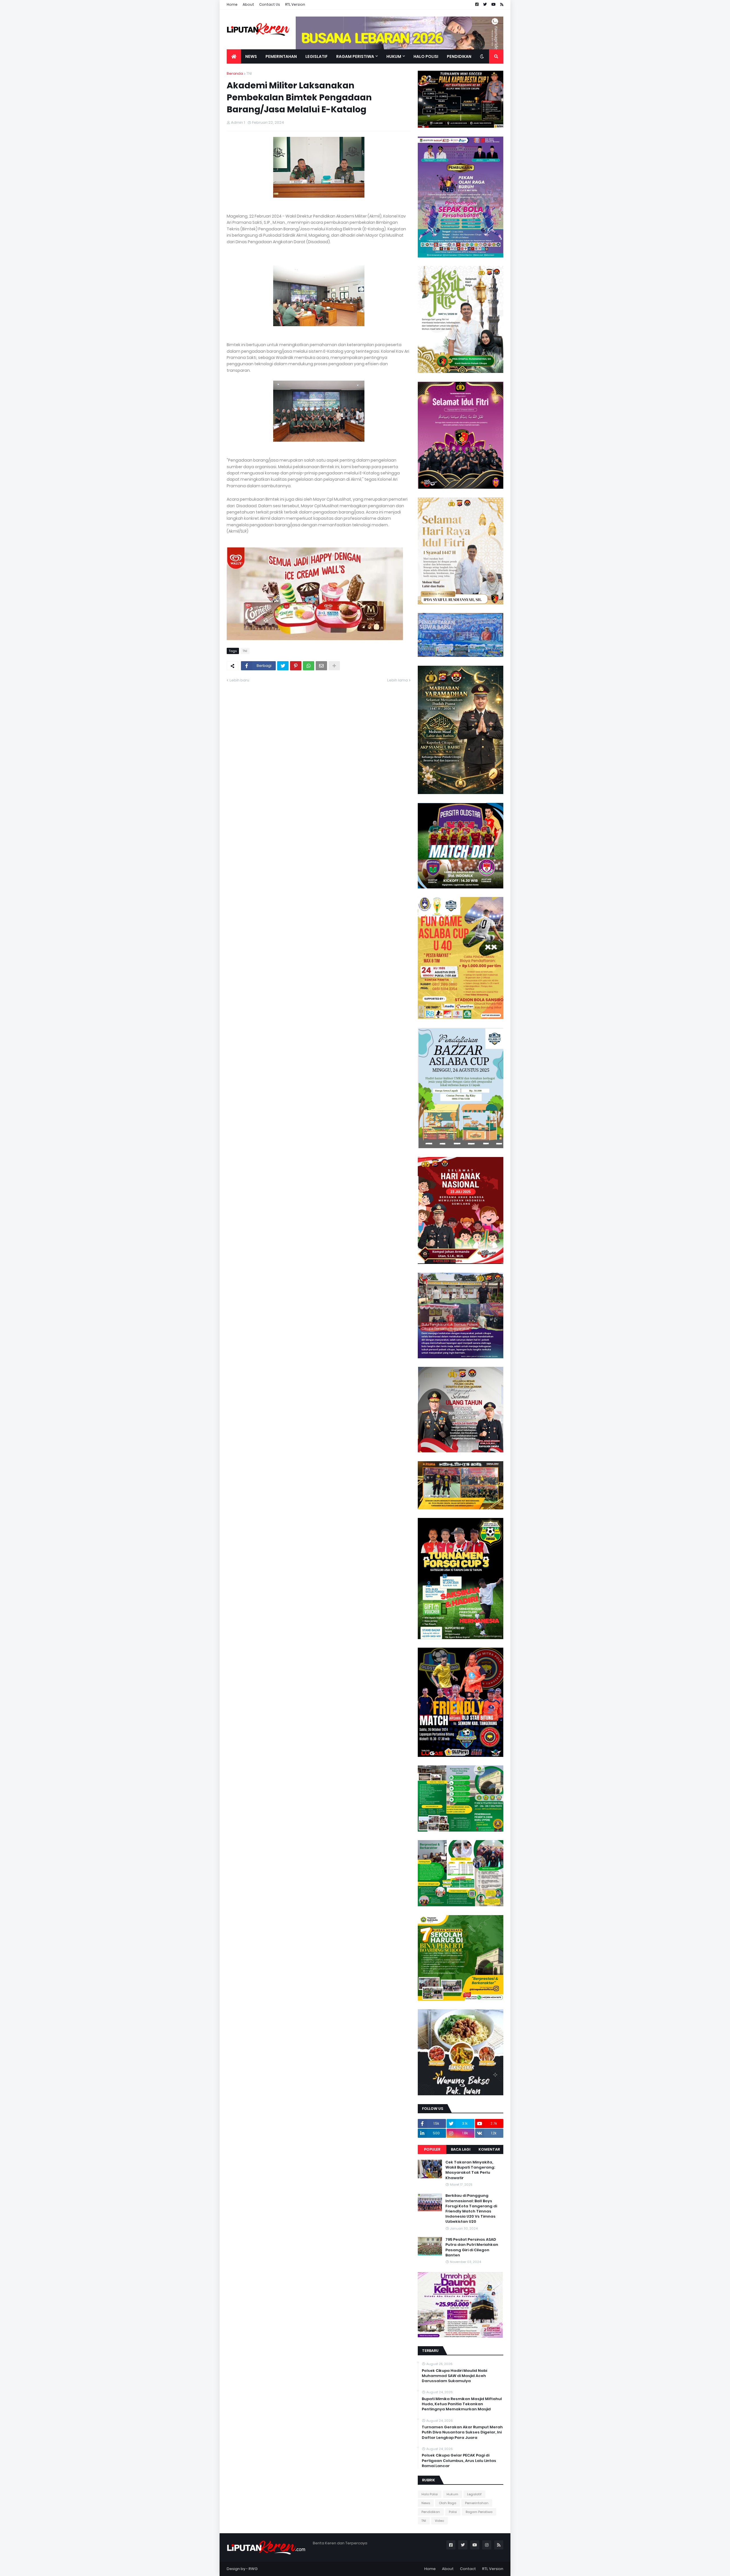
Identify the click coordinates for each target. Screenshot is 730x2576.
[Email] (321, 666)
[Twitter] (283, 666)
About (248, 4)
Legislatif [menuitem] (317, 56)
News (426, 2503)
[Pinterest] (296, 666)
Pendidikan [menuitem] (459, 56)
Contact (468, 2569)
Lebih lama (398, 680)
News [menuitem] (251, 56)
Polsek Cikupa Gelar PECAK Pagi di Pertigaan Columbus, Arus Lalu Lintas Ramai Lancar (459, 2461)
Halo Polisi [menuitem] (426, 56)
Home (232, 4)
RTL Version (295, 4)
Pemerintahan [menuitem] (281, 56)
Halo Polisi (430, 2494)
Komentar (489, 2149)
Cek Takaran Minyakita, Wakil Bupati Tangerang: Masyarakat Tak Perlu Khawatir (470, 2170)
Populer (432, 2149)
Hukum (452, 2494)
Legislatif (474, 2494)
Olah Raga (448, 2503)
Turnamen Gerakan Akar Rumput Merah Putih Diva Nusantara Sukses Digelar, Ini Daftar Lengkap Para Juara (462, 2432)
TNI (249, 73)
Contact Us (270, 4)
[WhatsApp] (309, 666)
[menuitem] (234, 56)
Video (439, 2521)
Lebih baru (239, 680)
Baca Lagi (461, 2149)
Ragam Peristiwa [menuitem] (355, 56)
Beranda (235, 73)
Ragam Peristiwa (479, 2512)
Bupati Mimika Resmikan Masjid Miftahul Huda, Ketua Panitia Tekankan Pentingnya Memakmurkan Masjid (462, 2404)
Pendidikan (431, 2512)
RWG (253, 2569)
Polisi (453, 2512)
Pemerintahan (477, 2503)
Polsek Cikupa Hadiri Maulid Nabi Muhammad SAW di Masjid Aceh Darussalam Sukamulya (454, 2376)
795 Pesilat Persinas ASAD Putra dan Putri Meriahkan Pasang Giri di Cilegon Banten (472, 2247)
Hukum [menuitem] (394, 56)
